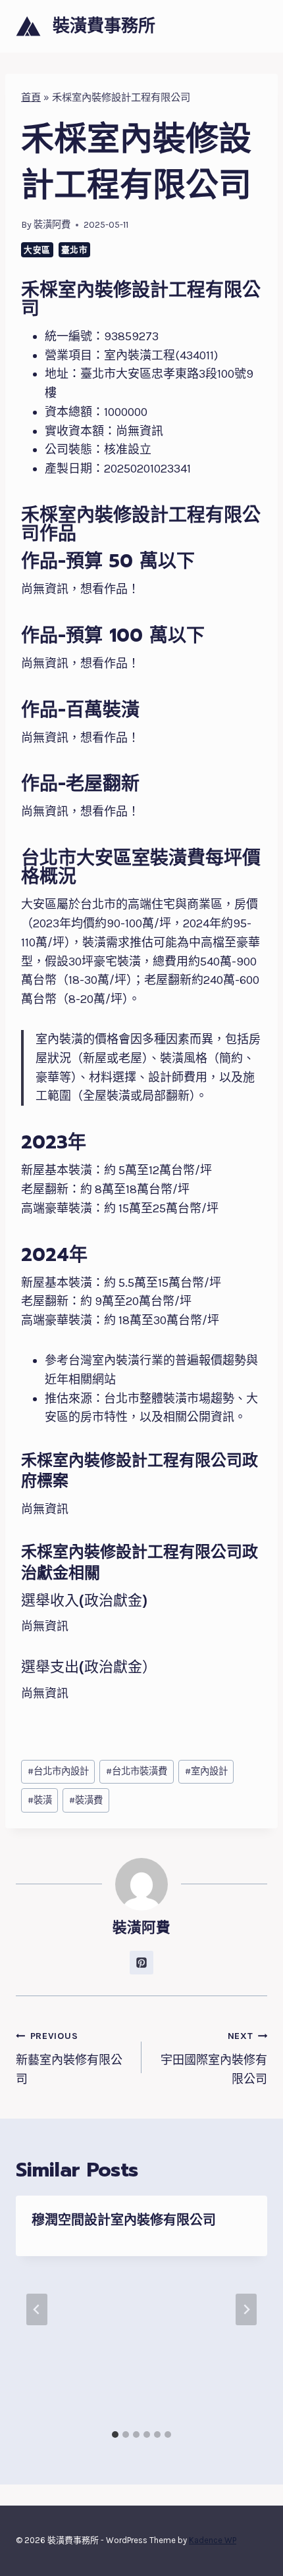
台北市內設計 (58, 1771)
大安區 (37, 250)
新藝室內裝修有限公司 (69, 2058)
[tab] (115, 2434)
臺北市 (75, 250)
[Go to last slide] (37, 2309)
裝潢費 (86, 1800)
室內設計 (206, 1771)
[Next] (246, 2309)
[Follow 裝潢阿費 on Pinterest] (141, 1963)
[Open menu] (255, 26)
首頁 (31, 97)
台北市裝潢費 (137, 1771)
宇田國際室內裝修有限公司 (214, 2058)
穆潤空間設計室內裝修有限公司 (124, 2220)
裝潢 (40, 1800)
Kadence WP (213, 2540)
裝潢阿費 (52, 225)
